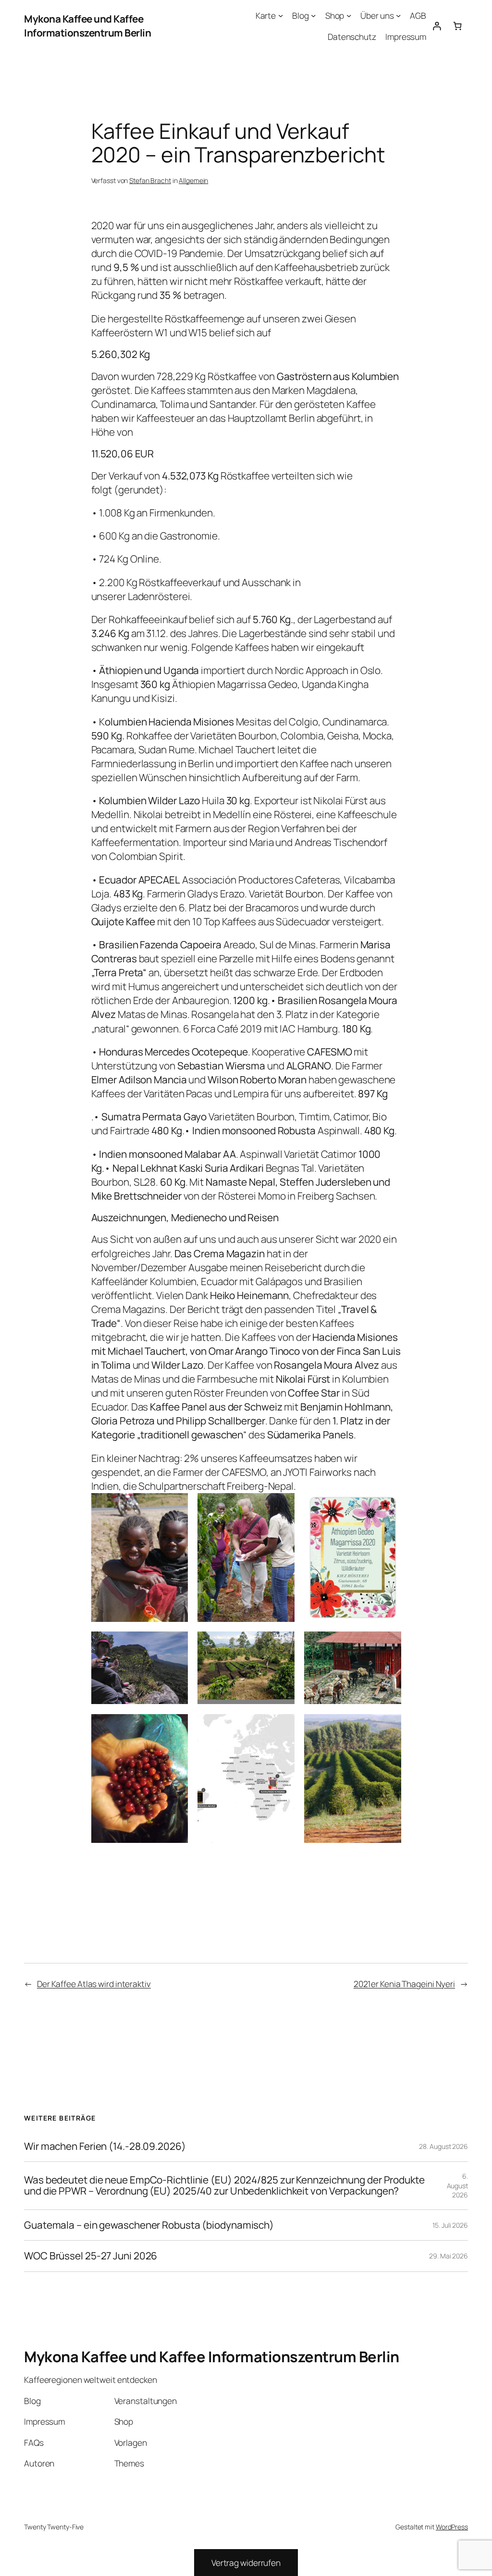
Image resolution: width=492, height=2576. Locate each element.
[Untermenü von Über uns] (398, 15)
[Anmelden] (437, 26)
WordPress (452, 2527)
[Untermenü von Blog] (313, 15)
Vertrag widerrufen (246, 2563)
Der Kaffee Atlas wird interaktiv (94, 1984)
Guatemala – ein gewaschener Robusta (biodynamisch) (149, 2225)
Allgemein (193, 180)
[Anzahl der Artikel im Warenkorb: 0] (458, 26)
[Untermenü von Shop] (349, 15)
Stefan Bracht (150, 180)
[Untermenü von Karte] (281, 15)
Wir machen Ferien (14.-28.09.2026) (105, 2146)
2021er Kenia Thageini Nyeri (404, 1984)
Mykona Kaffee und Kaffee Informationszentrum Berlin (87, 26)
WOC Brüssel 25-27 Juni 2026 (91, 2256)
